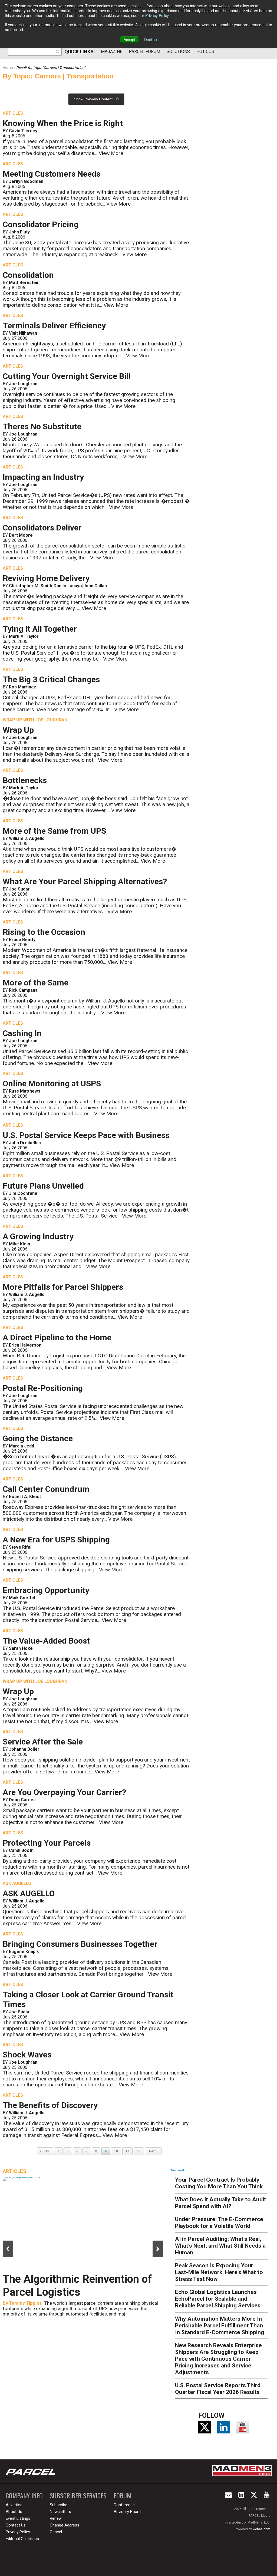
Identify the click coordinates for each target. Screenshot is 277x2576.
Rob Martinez (23, 687)
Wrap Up (18, 730)
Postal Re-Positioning (43, 1388)
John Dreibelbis (25, 1143)
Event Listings (18, 2518)
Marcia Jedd (22, 1446)
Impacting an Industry (43, 477)
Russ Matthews (25, 1091)
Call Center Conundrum (46, 1489)
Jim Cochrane (23, 1193)
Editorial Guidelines (22, 2539)
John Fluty (19, 232)
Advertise (14, 2505)
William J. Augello (27, 838)
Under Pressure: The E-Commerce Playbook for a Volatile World (219, 2223)
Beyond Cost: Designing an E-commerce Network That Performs (74, 2292)
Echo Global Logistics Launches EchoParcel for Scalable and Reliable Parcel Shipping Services (218, 2299)
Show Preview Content (93, 99)
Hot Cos (205, 52)
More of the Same (36, 983)
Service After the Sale (43, 1742)
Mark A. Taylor (24, 636)
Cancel (56, 2532)
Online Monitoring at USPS (52, 1083)
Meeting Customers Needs (52, 174)
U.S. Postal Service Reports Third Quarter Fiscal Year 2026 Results (218, 2389)
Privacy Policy (157, 15)
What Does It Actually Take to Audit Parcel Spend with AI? (221, 2203)
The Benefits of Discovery (50, 2105)
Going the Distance (38, 1438)
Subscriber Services (78, 2496)
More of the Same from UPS (54, 831)
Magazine (112, 52)
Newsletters (60, 2512)
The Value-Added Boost (46, 1641)
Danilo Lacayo (68, 586)
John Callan (95, 586)
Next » (153, 2151)
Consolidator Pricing (41, 224)
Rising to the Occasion (44, 932)
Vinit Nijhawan (23, 333)
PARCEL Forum (144, 52)
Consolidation (28, 275)
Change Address (65, 2525)
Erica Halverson (25, 1345)
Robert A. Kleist (25, 1497)
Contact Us (16, 2525)
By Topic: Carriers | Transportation (58, 76)
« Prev (45, 2151)
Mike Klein (19, 1244)
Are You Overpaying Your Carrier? (64, 1792)
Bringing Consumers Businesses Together (80, 1944)
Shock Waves (27, 2055)
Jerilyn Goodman (26, 181)
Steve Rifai (20, 1547)
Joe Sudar (19, 889)
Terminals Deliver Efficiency (54, 326)
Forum (123, 2496)
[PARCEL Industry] (31, 2472)
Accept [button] (129, 39)
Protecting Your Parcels (47, 1843)
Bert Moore (21, 535)
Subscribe (59, 2505)
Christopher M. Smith (31, 586)
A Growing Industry (38, 1236)
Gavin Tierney (23, 131)
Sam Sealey (22, 2316)
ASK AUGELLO (29, 1893)
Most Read (177, 2170)
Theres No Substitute (42, 426)
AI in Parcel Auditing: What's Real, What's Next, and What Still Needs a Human (220, 2246)
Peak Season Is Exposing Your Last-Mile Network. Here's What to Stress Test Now (219, 2272)
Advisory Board (127, 2512)
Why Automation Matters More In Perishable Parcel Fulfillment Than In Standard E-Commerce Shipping (220, 2326)
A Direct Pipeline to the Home (57, 1338)
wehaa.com (261, 2529)
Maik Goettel (22, 1598)
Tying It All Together (40, 629)
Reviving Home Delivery (46, 578)
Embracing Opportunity (46, 1590)
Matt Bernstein (24, 283)
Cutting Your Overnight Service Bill (67, 376)
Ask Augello (17, 1883)
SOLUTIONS (178, 52)
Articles (13, 113)
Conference (124, 2505)
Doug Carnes (22, 1800)
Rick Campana (23, 990)
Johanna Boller (24, 1749)
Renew (56, 2518)
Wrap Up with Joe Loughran (35, 720)
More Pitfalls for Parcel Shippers (63, 1287)
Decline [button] (151, 39)
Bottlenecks (25, 780)
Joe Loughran (23, 384)
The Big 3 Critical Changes (51, 679)
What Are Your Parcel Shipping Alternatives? (85, 881)
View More (111, 153)
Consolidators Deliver (42, 528)
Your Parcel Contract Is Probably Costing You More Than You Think (219, 2183)
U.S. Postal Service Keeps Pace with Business (86, 1135)
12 (139, 2151)
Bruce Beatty (22, 940)
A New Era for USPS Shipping (56, 1540)
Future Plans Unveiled (43, 1186)
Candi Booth (21, 1850)
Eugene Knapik (24, 1952)
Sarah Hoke (21, 1648)
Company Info (24, 2496)
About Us (14, 2512)
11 (127, 2151)
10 (116, 2151)
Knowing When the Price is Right (63, 123)
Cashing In (22, 1033)
